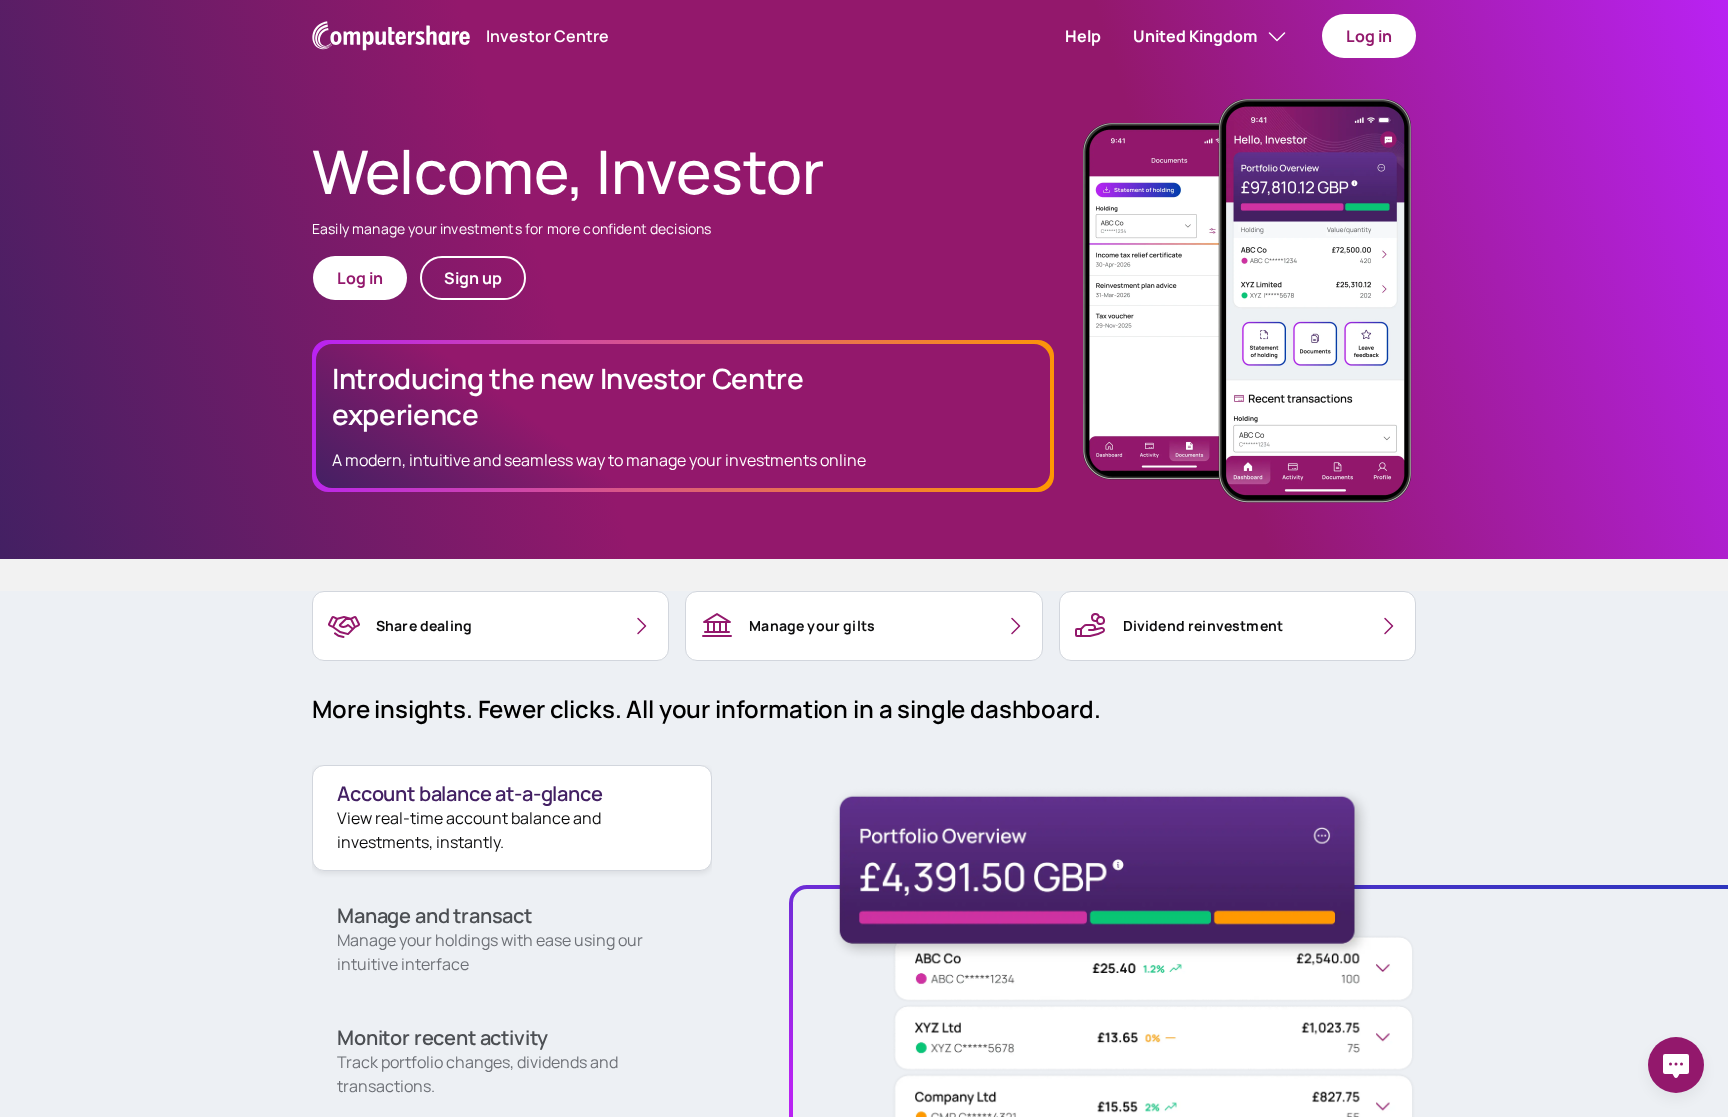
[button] (1083, 36)
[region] (490, 626)
